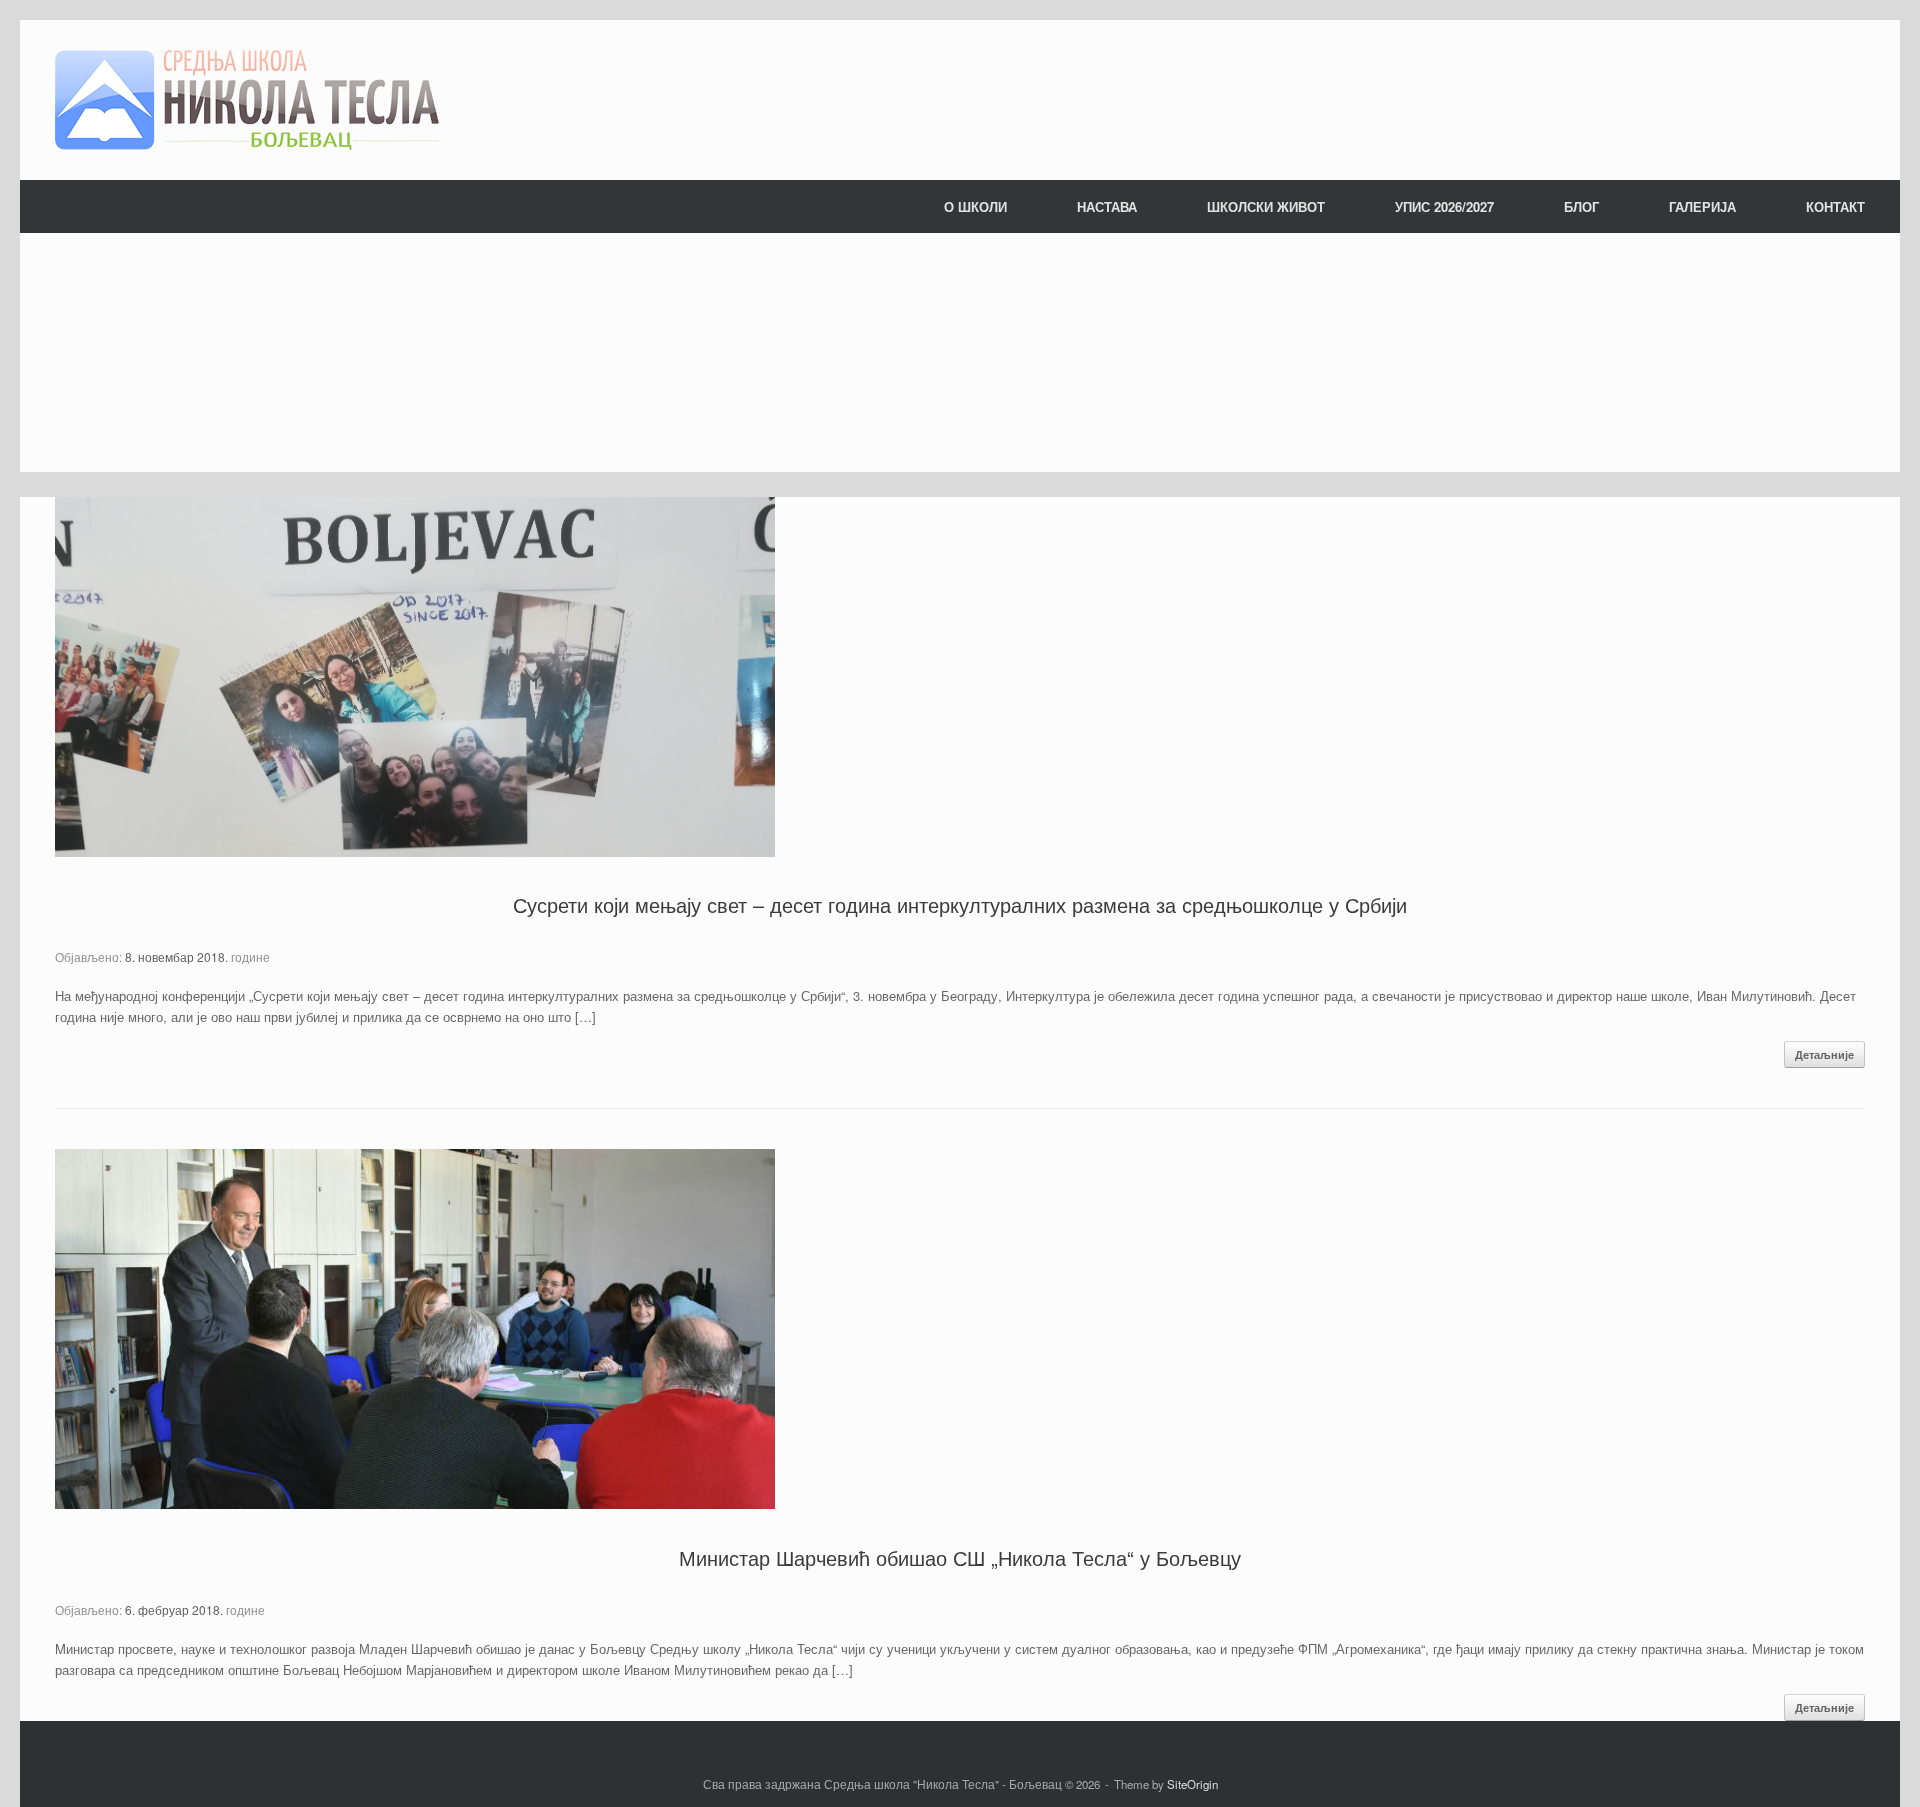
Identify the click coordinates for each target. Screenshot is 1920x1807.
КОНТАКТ (1835, 206)
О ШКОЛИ (975, 206)
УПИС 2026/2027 (1444, 206)
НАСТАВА (1107, 206)
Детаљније (1824, 1054)
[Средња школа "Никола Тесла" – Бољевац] (247, 100)
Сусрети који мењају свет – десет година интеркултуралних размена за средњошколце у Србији (960, 904)
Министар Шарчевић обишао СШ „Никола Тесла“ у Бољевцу (960, 1557)
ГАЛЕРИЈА (1702, 206)
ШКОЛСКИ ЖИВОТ (1266, 206)
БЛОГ (1581, 206)
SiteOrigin (1192, 1784)
